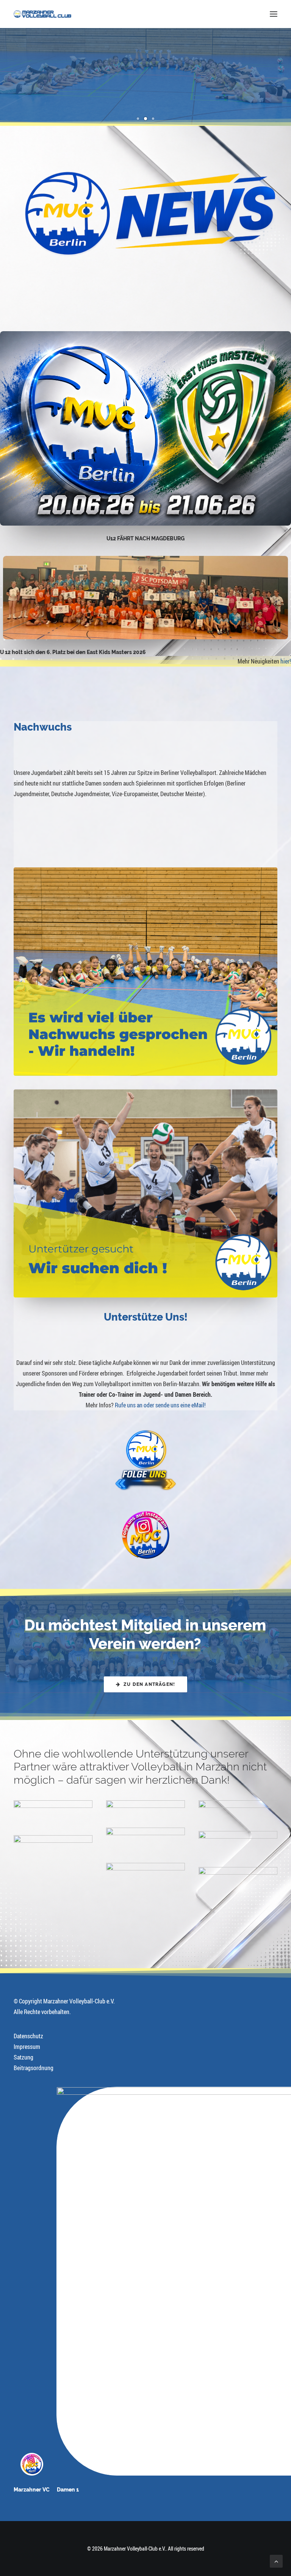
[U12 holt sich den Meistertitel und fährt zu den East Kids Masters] (145, 428)
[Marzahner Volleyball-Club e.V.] (42, 14)
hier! (286, 661)
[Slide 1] (138, 119)
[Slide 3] (153, 119)
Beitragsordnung (34, 2068)
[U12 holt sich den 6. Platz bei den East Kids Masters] (146, 598)
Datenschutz (28, 2036)
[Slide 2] (145, 119)
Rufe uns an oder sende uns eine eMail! (160, 1405)
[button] (274, 14)
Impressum (27, 2047)
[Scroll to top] (276, 2560)
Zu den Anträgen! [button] (149, 1684)
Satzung (23, 2057)
